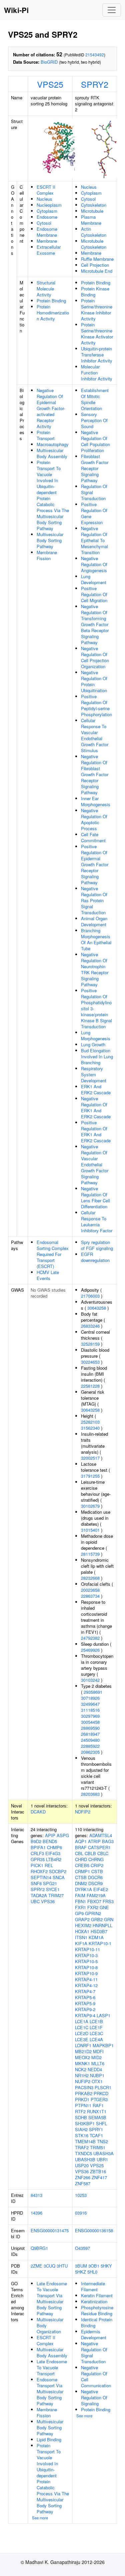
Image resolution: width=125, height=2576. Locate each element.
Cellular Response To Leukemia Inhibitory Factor (97, 1221)
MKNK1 (82, 2063)
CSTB (97, 1871)
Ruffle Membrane (97, 259)
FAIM (80, 1895)
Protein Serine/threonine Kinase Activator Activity (97, 334)
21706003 (90, 1296)
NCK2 (81, 2069)
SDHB (81, 2117)
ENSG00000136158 (94, 2230)
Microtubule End (97, 271)
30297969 (90, 1716)
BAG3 (108, 1841)
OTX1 (97, 2081)
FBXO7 (94, 1901)
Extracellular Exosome (49, 250)
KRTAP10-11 (87, 1949)
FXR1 (80, 1907)
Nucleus (44, 199)
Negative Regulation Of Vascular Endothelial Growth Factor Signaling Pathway (95, 1164)
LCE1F (96, 2027)
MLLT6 (98, 2063)
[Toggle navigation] (112, 10)
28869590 (90, 1728)
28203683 (90, 1794)
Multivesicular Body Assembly (52, 453)
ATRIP (94, 1841)
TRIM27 (56, 1895)
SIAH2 (81, 2129)
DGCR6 (95, 1877)
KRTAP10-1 (100, 1943)
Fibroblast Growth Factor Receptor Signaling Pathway (95, 468)
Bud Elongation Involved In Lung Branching (97, 1056)
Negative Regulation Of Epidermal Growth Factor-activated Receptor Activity (51, 408)
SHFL (101, 2123)
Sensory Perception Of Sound (94, 420)
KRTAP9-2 (85, 2009)
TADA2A (39, 1895)
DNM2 (81, 1883)
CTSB (81, 1877)
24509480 (90, 1740)
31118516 (90, 1710)
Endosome (47, 217)
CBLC (103, 1853)
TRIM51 (98, 2147)
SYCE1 (53, 1889)
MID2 (96, 2057)
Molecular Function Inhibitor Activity (97, 373)
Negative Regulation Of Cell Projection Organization (95, 657)
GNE (104, 1907)
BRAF (81, 1847)
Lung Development (94, 579)
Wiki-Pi (16, 10)
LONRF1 (83, 2045)
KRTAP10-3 (86, 1955)
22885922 (90, 1746)
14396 (36, 2213)
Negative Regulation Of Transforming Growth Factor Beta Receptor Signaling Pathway (95, 624)
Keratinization (94, 2301)
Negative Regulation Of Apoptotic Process (94, 819)
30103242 (90, 1680)
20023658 (90, 1590)
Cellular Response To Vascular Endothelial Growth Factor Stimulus (95, 735)
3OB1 (94, 2266)
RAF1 (98, 2105)
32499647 (90, 1704)
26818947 (90, 1734)
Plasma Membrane (91, 220)
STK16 (82, 2135)
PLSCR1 (103, 2087)
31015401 (90, 1530)
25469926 (90, 1650)
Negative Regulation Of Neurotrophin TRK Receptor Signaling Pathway (95, 969)
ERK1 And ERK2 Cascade (96, 1089)
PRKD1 (82, 2099)
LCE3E (82, 2039)
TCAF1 (96, 2135)
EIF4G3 (53, 1853)
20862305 (90, 1752)
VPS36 (48, 1901)
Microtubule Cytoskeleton (94, 244)
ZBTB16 (98, 2171)
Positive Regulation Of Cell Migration (94, 594)
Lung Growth (93, 1044)
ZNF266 (83, 2177)
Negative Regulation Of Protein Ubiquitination (94, 681)
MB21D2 (83, 2051)
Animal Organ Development (94, 921)
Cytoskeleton (94, 205)
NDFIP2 (83, 1812)
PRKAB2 (84, 2093)
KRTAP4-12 (86, 1985)
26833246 (90, 1326)
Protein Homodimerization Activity (53, 313)
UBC (35, 1901)
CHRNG (96, 1859)
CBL (79, 1853)
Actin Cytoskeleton (94, 232)
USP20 (82, 2165)
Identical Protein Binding (97, 2322)
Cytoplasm (47, 211)
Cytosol (44, 223)
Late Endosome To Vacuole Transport (52, 2367)
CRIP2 (97, 1865)
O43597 (82, 2248)
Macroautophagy (53, 444)
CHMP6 (54, 1847)
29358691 (93, 1692)
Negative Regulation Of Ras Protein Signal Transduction (94, 900)
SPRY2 (95, 84)
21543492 (95, 55)
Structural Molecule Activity (46, 289)
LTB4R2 (54, 1859)
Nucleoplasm (49, 205)
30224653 (90, 1362)
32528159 (90, 1344)
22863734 (90, 1596)
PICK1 (37, 1865)
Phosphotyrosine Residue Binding (97, 2310)
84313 (36, 2195)
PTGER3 (99, 2099)
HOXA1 (82, 1931)
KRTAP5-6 (85, 1997)
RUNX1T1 (97, 2111)
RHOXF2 (39, 1871)
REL (49, 1865)
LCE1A (82, 2021)
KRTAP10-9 (86, 1973)
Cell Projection (95, 265)
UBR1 (102, 2159)
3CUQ (49, 2266)
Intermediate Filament (93, 2286)
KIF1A (81, 1943)
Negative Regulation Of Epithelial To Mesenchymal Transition (94, 540)
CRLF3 (37, 1853)
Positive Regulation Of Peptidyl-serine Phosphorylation (96, 705)
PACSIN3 (84, 2087)
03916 (81, 2213)
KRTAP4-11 (86, 1979)
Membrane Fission (47, 555)
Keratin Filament (97, 2295)
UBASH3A (103, 2153)
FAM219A (96, 1895)
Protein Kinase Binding (95, 292)
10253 (81, 2195)
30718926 (90, 1698)
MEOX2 (82, 2057)
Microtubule (92, 211)
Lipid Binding (49, 2439)
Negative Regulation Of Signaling (94, 2397)
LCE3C (96, 2033)
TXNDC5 (83, 2153)
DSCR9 (95, 1883)
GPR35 (38, 1859)
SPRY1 (96, 2129)
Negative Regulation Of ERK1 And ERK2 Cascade (96, 1107)
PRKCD (101, 2093)
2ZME (36, 2266)
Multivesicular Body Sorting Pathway (50, 540)
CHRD (81, 1859)
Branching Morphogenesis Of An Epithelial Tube (96, 939)
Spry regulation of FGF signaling (97, 1245)
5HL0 (92, 2272)
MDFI (98, 2051)
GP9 (79, 1913)
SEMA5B (97, 2117)
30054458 (90, 1722)
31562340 (90, 1428)
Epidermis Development (94, 2334)
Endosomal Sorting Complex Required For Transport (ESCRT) (53, 1254)
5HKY (106, 2266)
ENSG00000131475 (50, 2230)
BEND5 (50, 1841)
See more (40, 2518)
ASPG (63, 1835)
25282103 (90, 1422)
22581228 (90, 1386)
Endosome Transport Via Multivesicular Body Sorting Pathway (50, 2391)
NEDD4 (95, 2069)
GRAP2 (82, 1919)
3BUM (81, 2266)
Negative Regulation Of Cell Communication (96, 2376)
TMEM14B (85, 2141)
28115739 (90, 1554)
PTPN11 (83, 2105)
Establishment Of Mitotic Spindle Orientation (95, 399)
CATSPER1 (99, 1847)
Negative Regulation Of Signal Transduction (94, 2352)
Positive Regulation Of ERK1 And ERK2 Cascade (96, 1131)
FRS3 (108, 1901)
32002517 (90, 1458)
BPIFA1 (38, 1847)
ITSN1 (81, 1937)
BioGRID (49, 62)
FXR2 (93, 1907)
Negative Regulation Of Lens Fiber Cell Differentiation (95, 1197)
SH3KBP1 (85, 2123)
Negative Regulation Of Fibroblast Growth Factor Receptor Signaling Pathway (95, 774)
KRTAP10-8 (86, 1967)
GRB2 (97, 1919)
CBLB (90, 1853)
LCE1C (82, 2027)
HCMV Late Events (48, 1275)
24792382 (90, 1638)
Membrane (47, 241)
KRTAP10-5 (86, 1961)
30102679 (90, 1506)
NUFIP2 (83, 2081)
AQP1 (81, 1841)
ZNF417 (99, 2177)
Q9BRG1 (39, 2248)
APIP (50, 1835)
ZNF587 (83, 2183)
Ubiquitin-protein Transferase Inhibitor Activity (97, 355)
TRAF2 (82, 2147)
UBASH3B (85, 2159)
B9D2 (36, 1841)
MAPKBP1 (103, 2045)
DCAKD (38, 1812)
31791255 (90, 1476)
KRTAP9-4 (85, 2015)
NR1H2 (82, 2075)
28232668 (90, 1578)
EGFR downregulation (95, 1257)
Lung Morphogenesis (96, 1035)
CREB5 (82, 1865)
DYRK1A (83, 1889)
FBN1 (80, 1901)
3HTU (62, 2266)
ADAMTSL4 (101, 1835)
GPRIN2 (93, 1913)
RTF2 (80, 2111)
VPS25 (50, 84)
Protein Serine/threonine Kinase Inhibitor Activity (97, 310)
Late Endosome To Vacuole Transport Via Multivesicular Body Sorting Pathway (52, 2298)
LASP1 (103, 2015)
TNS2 (102, 2141)
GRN (109, 1919)
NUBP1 (97, 2075)
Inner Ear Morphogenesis (96, 801)
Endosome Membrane (47, 232)
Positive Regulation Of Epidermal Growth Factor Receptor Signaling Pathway (95, 864)
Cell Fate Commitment (93, 837)
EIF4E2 (101, 1889)
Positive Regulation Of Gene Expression (94, 513)
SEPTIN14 (41, 1877)
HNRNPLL (102, 1925)
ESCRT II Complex (46, 190)
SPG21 (50, 1883)
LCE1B (96, 2021)
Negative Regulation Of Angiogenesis (94, 564)
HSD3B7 (99, 1931)
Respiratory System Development (94, 1074)
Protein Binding (51, 301)
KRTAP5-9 (85, 2003)
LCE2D (82, 2033)
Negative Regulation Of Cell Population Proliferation (95, 441)
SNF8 (36, 1883)
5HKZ (80, 2272)
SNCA (59, 1877)
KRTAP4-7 (85, 1991)
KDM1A (96, 1937)
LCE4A (96, 2039)
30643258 (97, 1308)
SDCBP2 (58, 1871)
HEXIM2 (83, 1925)
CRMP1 (82, 1871)
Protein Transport (46, 435)
